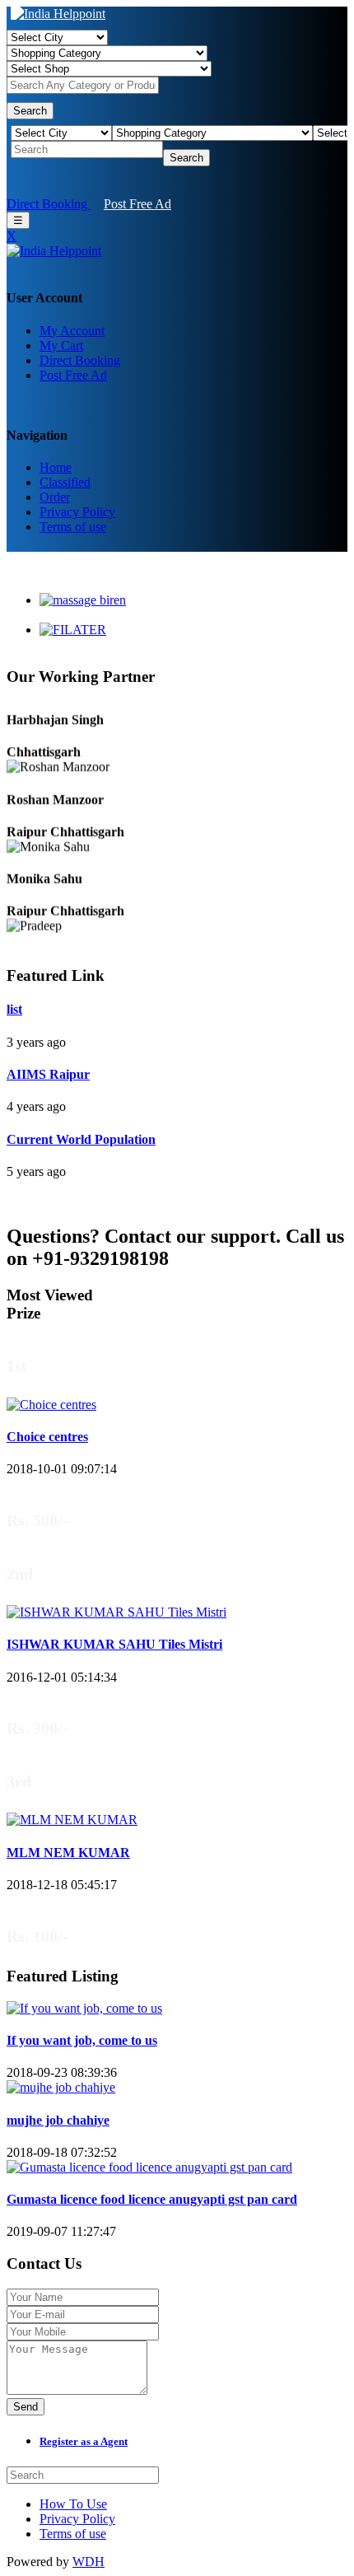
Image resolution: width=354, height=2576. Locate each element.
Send (26, 2407)
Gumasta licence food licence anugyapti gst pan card (152, 2199)
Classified (65, 482)
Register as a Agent (84, 2441)
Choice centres (47, 1437)
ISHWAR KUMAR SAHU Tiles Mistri (114, 1644)
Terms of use (73, 527)
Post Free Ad (137, 204)
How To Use (73, 2504)
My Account (72, 331)
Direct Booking (49, 204)
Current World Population (81, 1139)
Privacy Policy (77, 512)
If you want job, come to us (82, 2040)
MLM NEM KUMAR (68, 1853)
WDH (88, 2562)
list (14, 1009)
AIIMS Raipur (48, 1074)
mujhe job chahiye (58, 2120)
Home (56, 467)
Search (30, 111)
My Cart (61, 345)
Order (55, 497)
